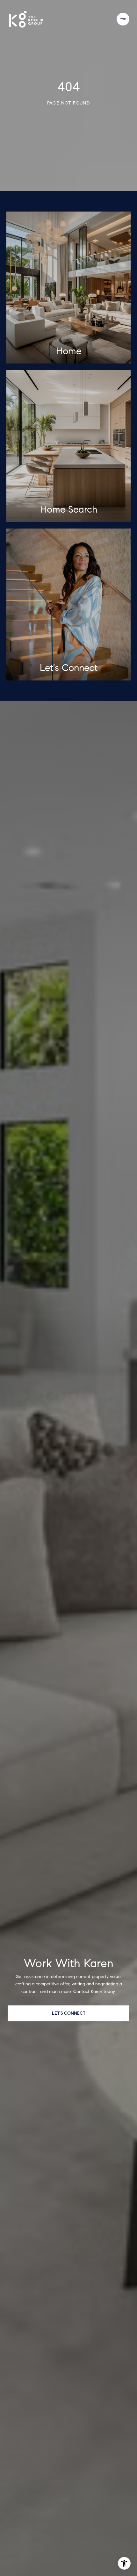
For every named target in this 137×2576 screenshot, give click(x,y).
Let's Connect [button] (69, 2013)
